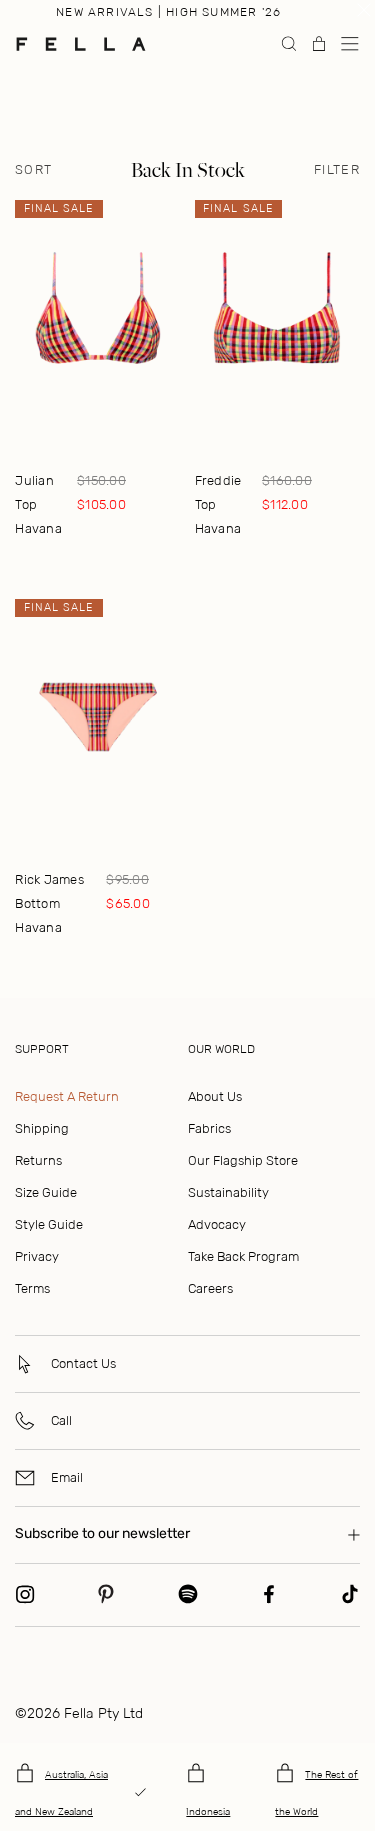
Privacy (37, 1256)
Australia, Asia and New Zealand (61, 1793)
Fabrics (209, 1128)
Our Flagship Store (243, 1160)
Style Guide (49, 1224)
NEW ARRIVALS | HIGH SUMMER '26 (168, 12)
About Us (215, 1096)
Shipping (42, 1128)
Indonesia (208, 1812)
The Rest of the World (316, 1793)
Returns (38, 1160)
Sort (33, 170)
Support (42, 1049)
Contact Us (83, 1363)
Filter (337, 170)
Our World (221, 1049)
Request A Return (67, 1096)
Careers (210, 1288)
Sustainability (228, 1192)
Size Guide (46, 1192)
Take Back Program (243, 1256)
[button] (350, 44)
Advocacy (217, 1224)
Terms (32, 1288)
